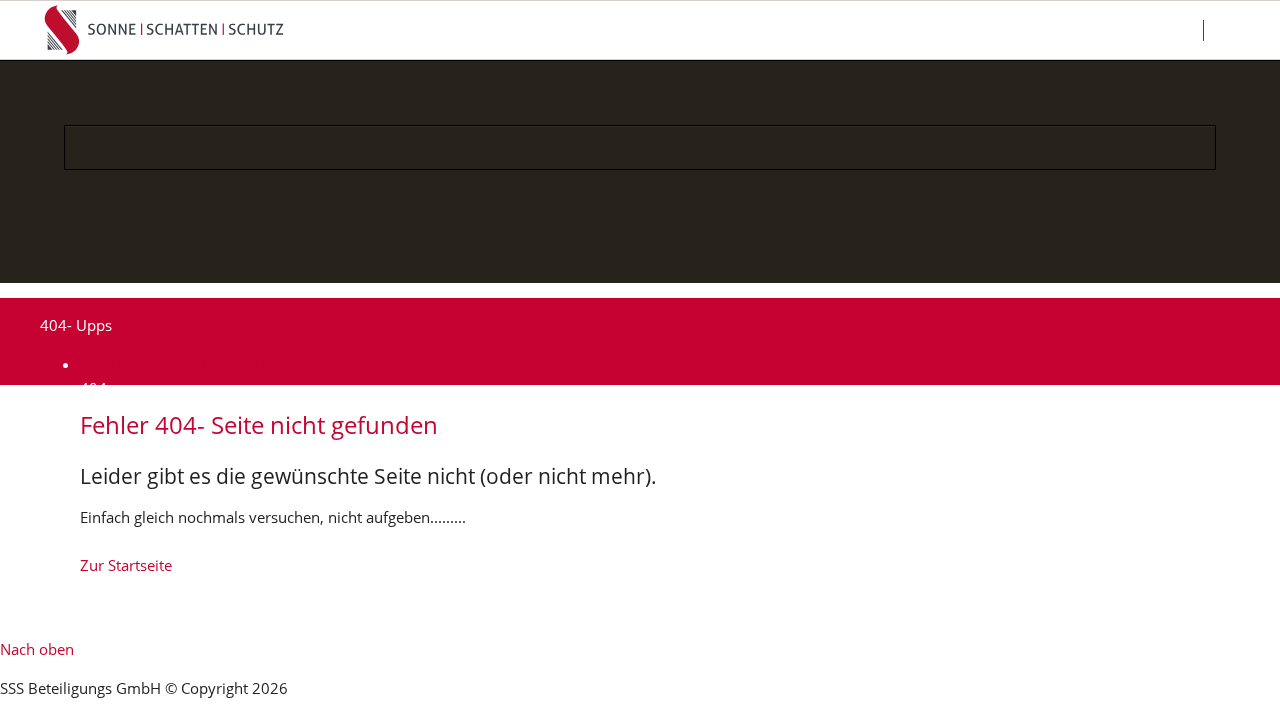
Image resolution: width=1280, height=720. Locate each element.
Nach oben (37, 649)
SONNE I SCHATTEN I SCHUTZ (181, 364)
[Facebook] (569, 255)
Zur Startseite (126, 565)
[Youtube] (663, 255)
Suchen (1241, 30)
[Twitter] (710, 255)
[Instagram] (616, 255)
